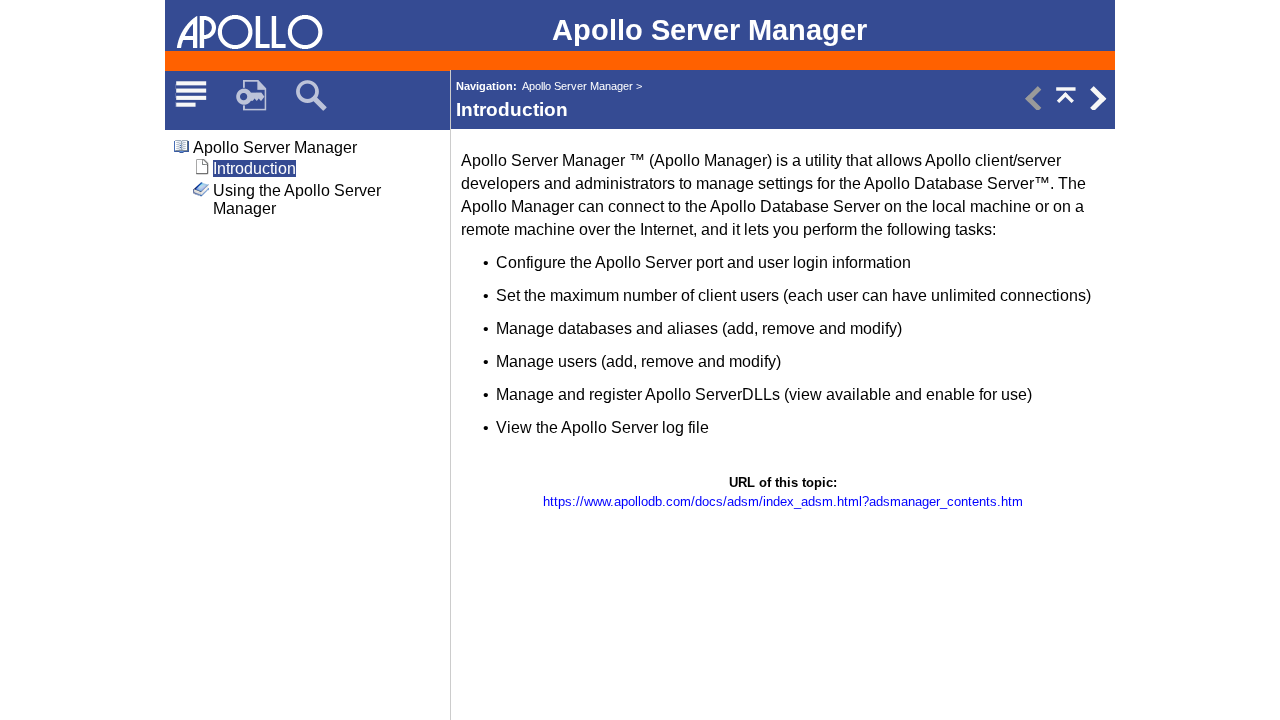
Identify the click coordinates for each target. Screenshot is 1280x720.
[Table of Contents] (191, 96)
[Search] (311, 96)
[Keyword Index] (251, 96)
